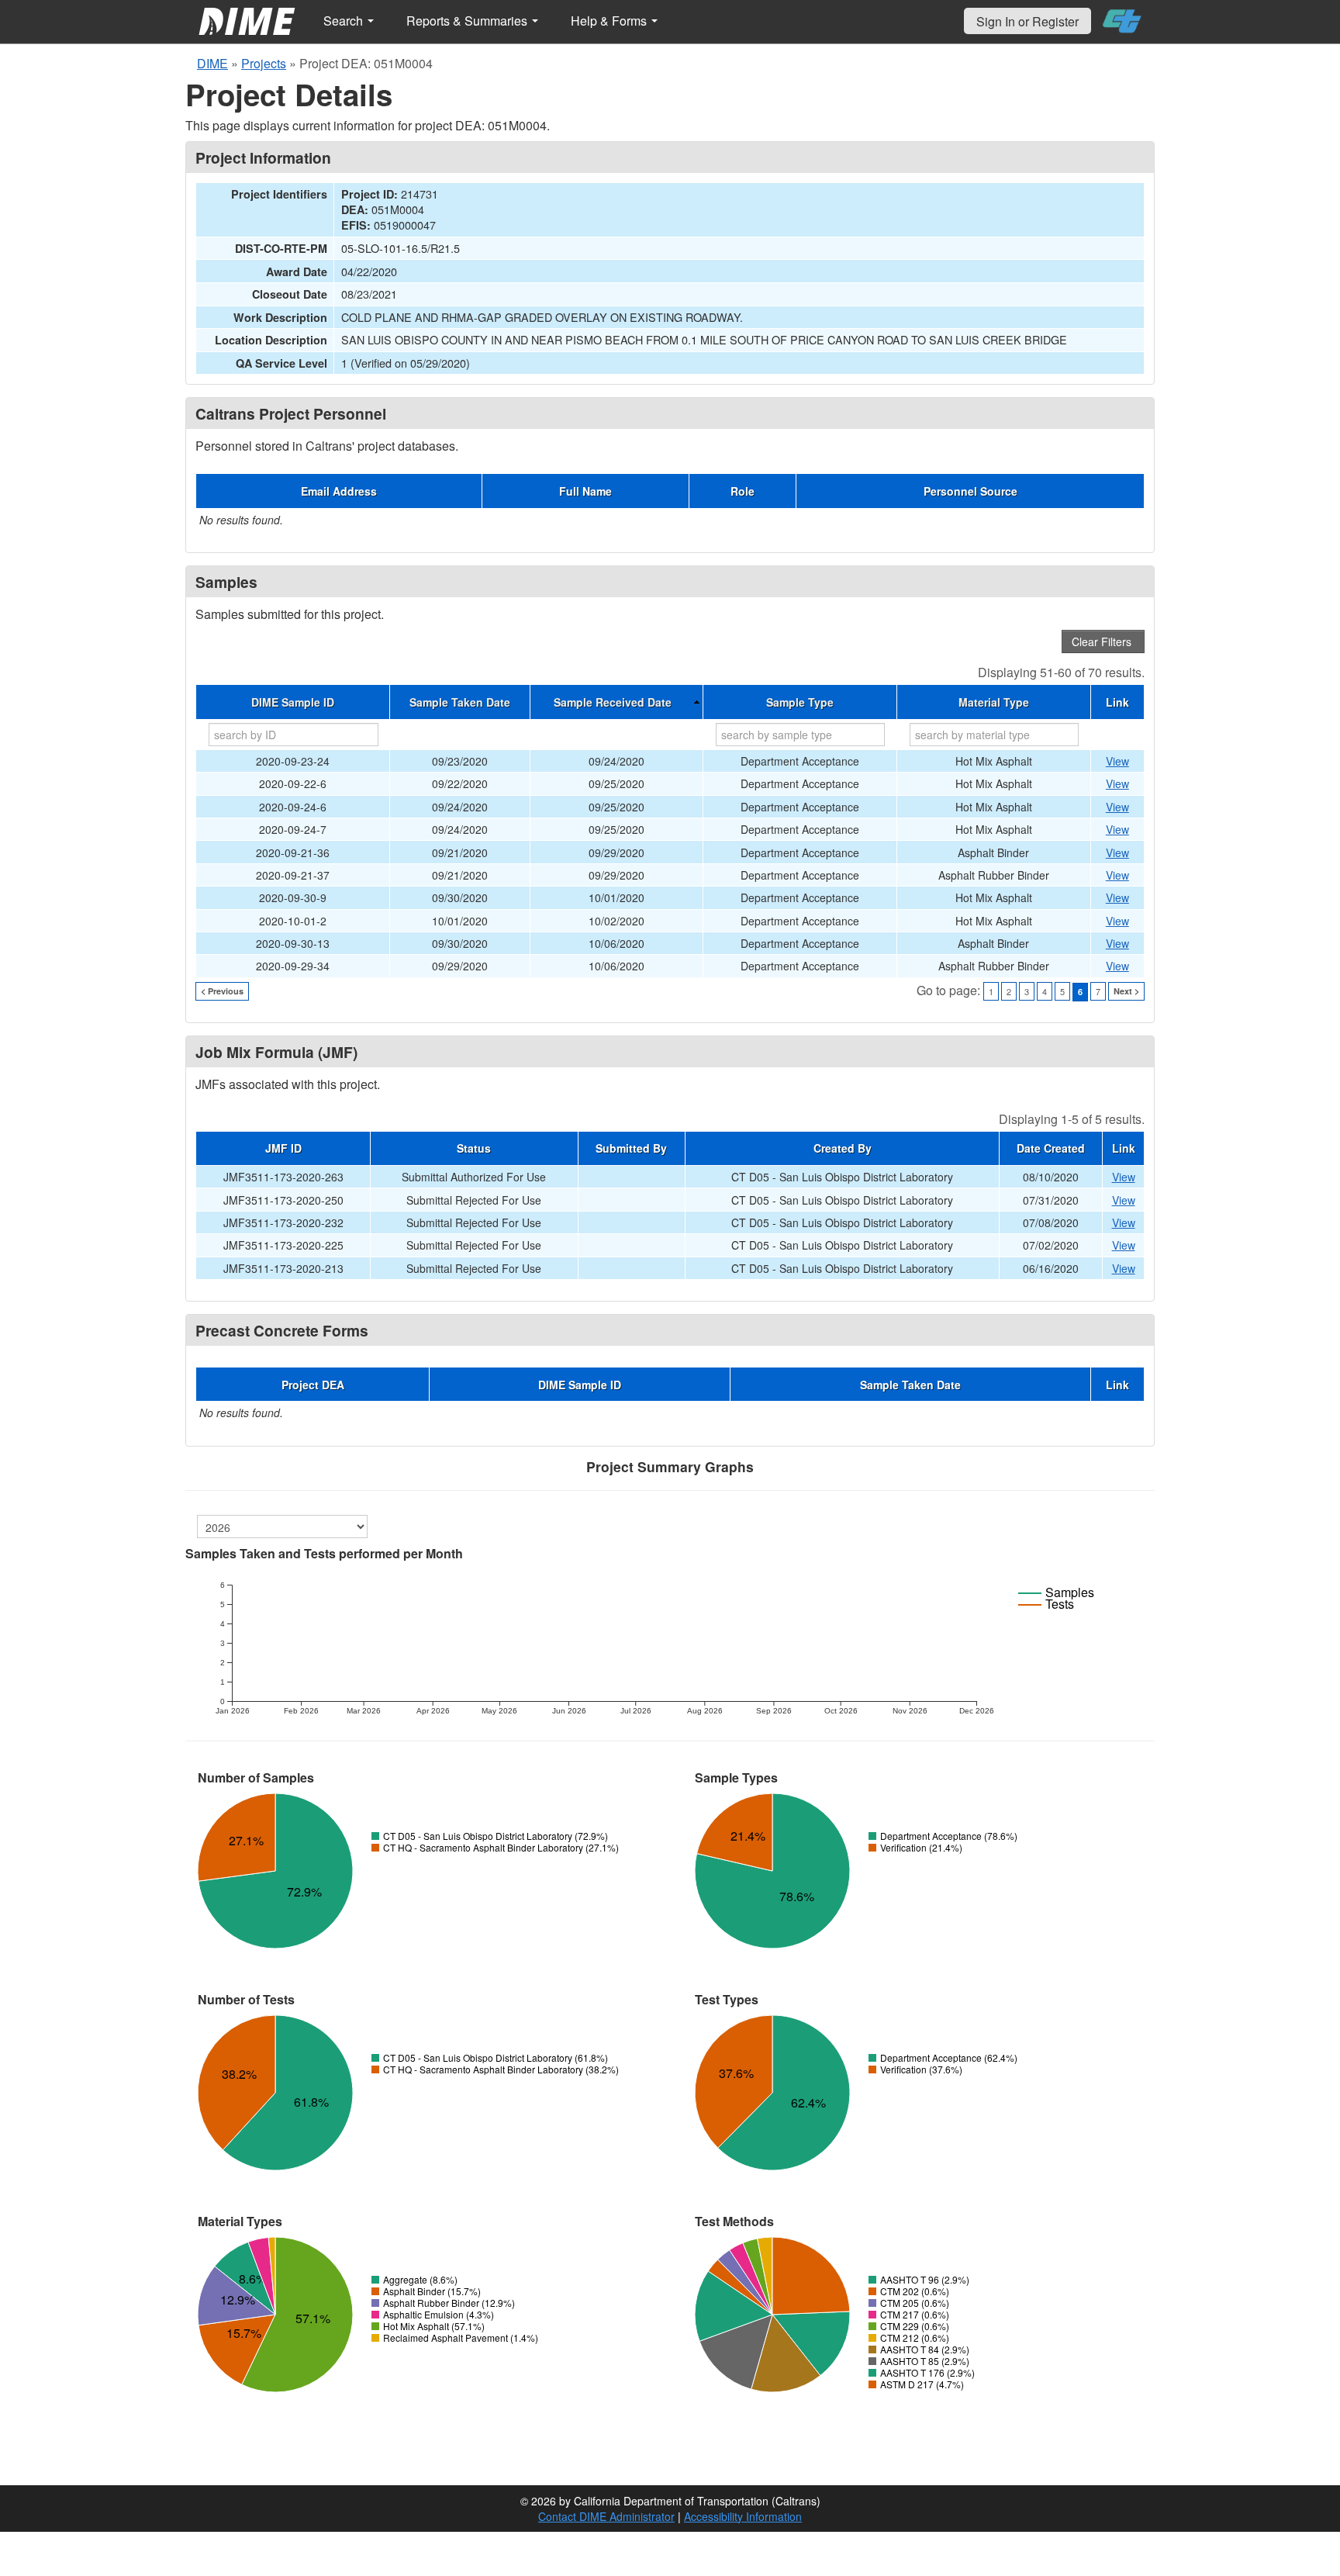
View (1117, 761)
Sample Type (800, 702)
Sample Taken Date (460, 702)
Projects (264, 63)
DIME (212, 63)
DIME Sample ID (293, 702)
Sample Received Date (613, 702)
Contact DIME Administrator (606, 2516)
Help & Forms (610, 21)
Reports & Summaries (468, 21)
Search (345, 21)
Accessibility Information (743, 2516)
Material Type (994, 702)
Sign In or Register (1027, 21)
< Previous (222, 991)
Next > (1126, 991)
